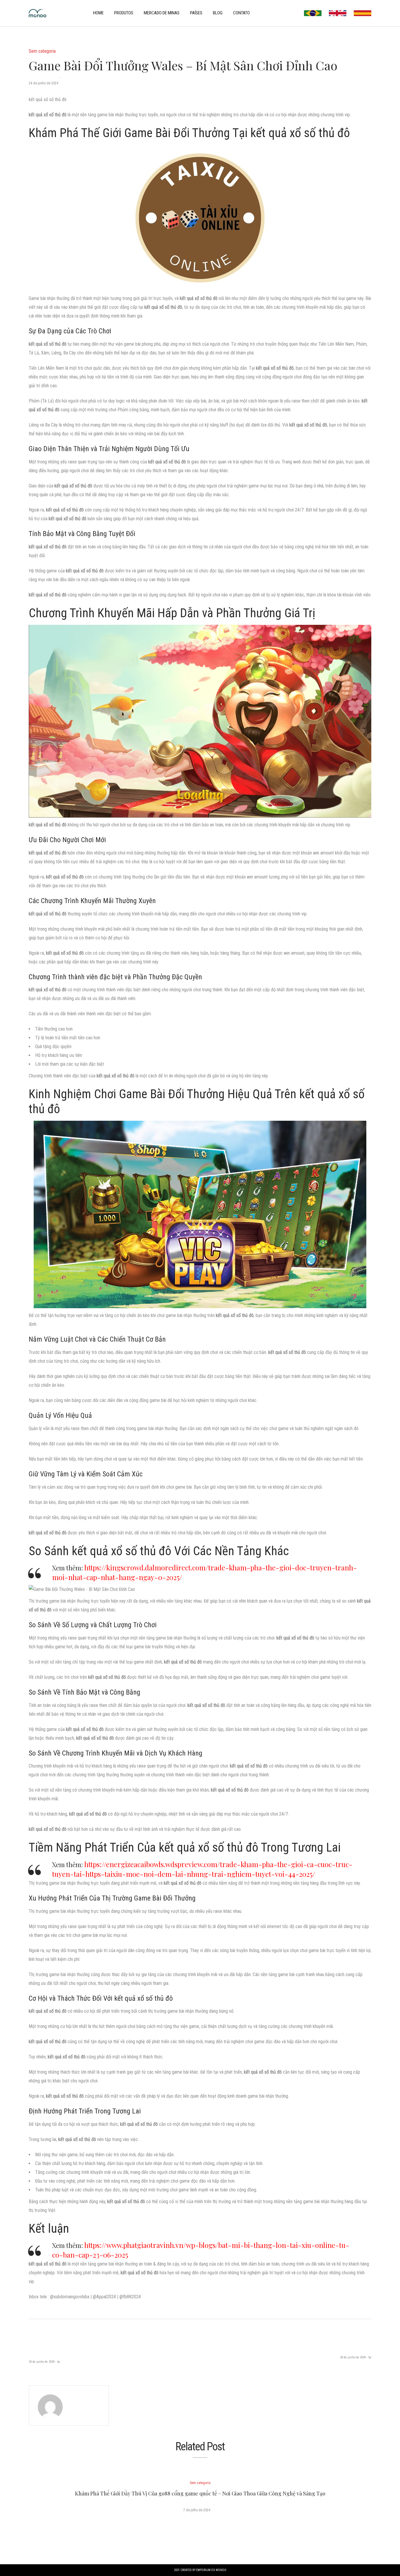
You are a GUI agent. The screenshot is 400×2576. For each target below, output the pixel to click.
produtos (124, 13)
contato (241, 13)
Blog (218, 13)
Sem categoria (42, 51)
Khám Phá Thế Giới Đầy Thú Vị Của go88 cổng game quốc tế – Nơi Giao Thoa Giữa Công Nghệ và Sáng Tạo (200, 2493)
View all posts (85, 2405)
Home (98, 13)
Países (196, 13)
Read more (200, 2523)
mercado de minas (162, 13)
